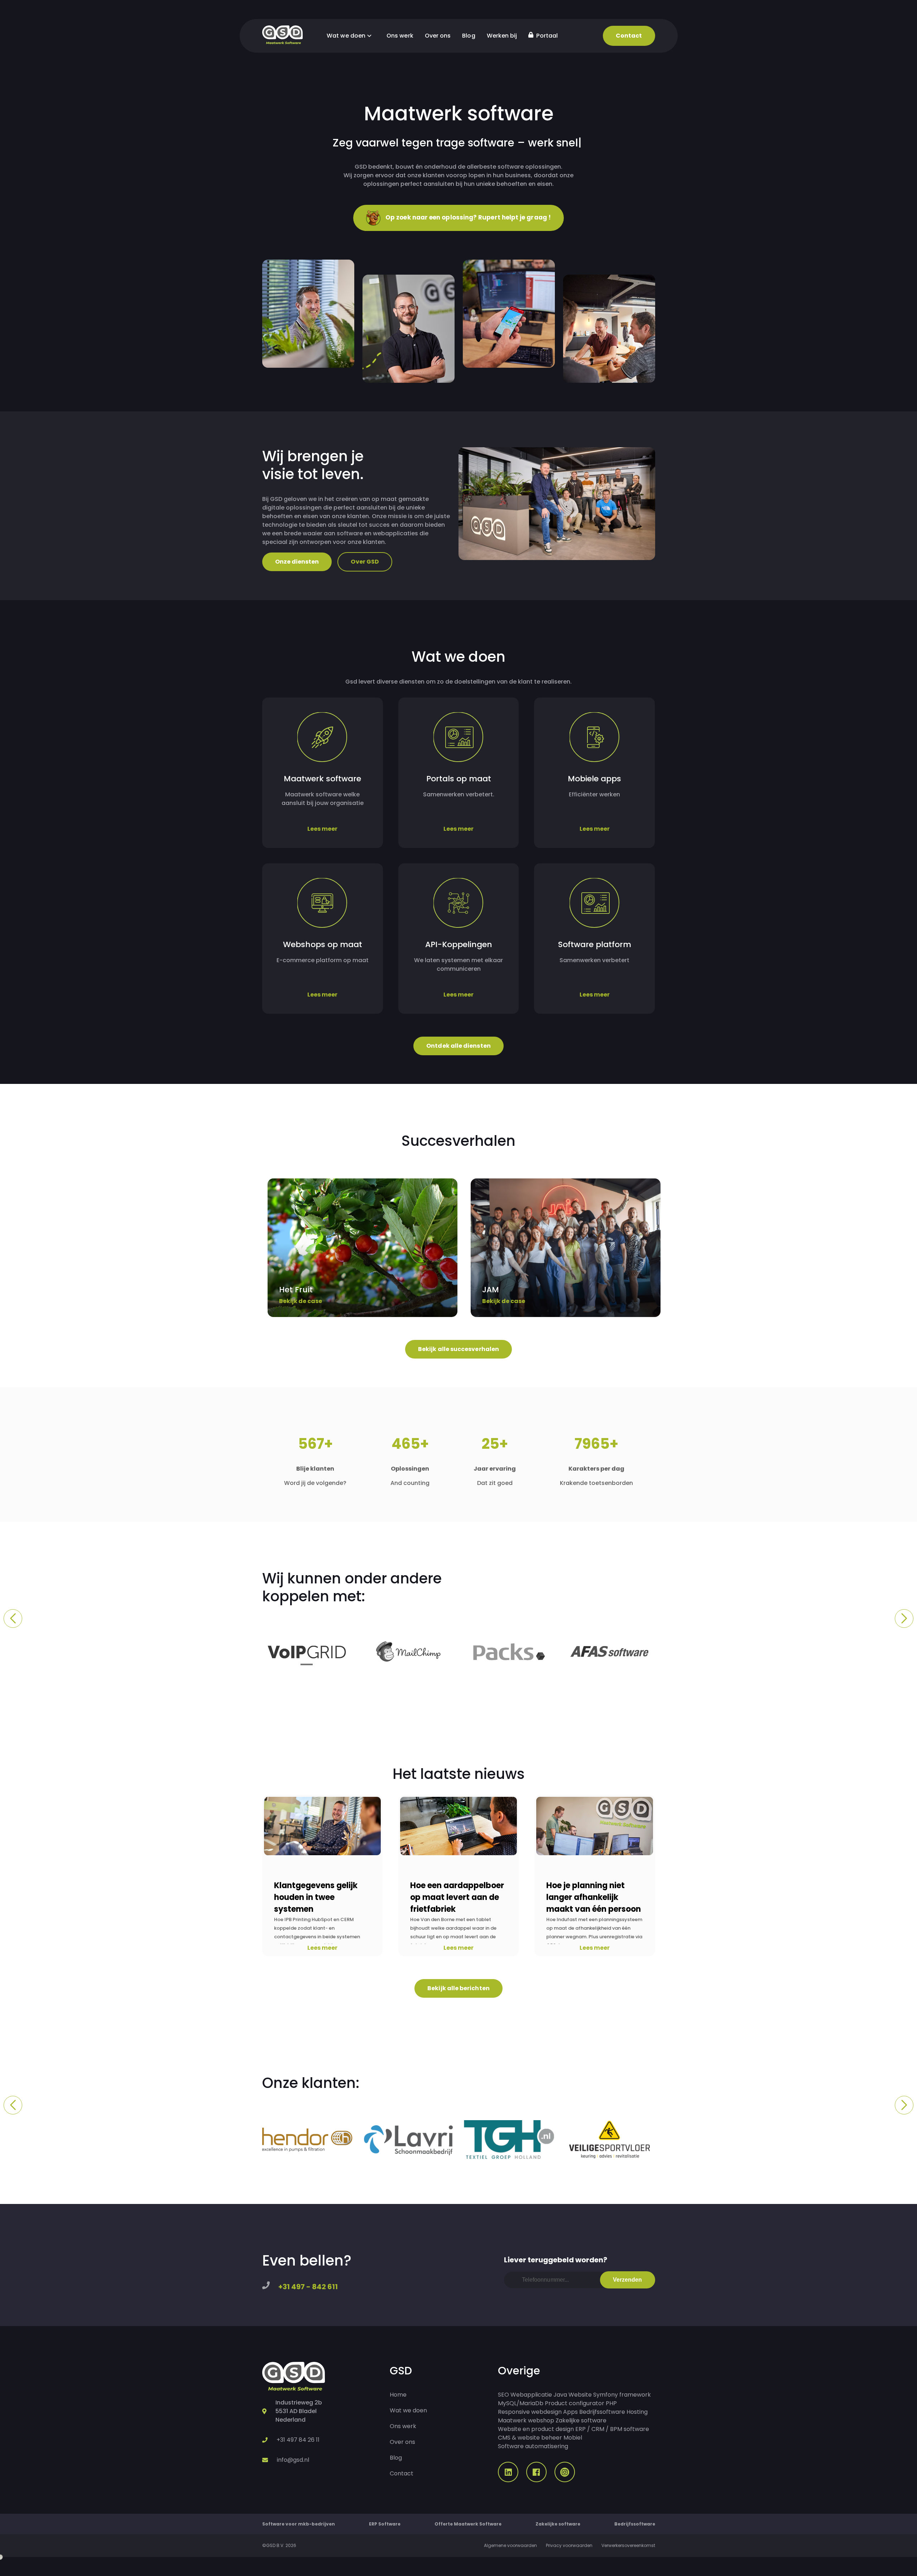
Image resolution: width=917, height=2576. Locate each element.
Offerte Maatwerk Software (468, 2524)
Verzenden (628, 2280)
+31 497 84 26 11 (298, 2440)
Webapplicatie (531, 2395)
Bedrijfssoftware (602, 2412)
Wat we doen (347, 36)
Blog (469, 36)
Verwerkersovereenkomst (628, 2545)
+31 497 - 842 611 (308, 2287)
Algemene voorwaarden (510, 2545)
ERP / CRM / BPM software (612, 2429)
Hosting (637, 2412)
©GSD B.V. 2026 (279, 2545)
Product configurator (575, 2403)
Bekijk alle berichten (458, 1988)
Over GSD (365, 562)
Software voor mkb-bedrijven (299, 2524)
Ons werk (400, 36)
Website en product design (536, 2429)
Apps (570, 2412)
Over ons (438, 36)
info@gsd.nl (293, 2460)
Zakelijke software (581, 2420)
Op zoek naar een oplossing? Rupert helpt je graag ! (467, 217)
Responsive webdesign (530, 2412)
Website (580, 2395)
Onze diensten (297, 562)
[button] (13, 1619)
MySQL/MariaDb (521, 2403)
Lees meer (322, 1948)
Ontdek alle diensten (458, 1046)
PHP (611, 2403)
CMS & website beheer (530, 2438)
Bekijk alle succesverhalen (458, 1349)
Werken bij (502, 36)
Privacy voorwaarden (569, 2545)
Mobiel (573, 2438)
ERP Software (385, 2524)
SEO (503, 2395)
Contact (629, 36)
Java (560, 2395)
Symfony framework (622, 2395)
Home (398, 2395)
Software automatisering (533, 2446)
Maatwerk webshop (526, 2420)
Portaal (546, 36)
